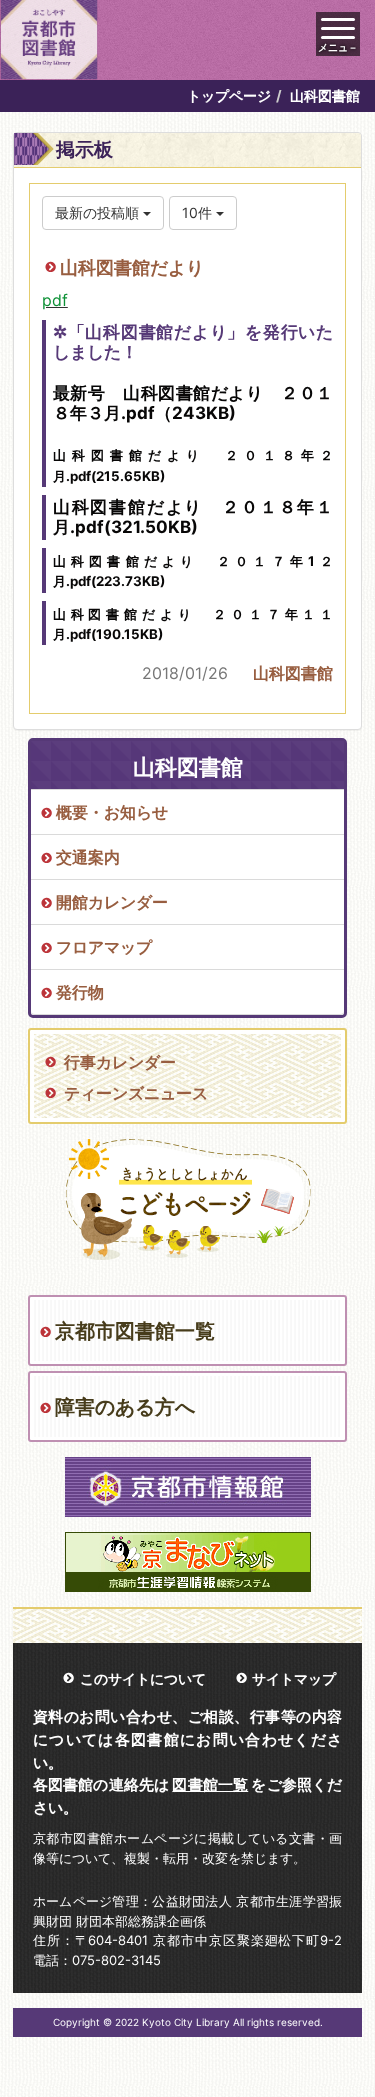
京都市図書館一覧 (135, 1331)
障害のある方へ (125, 1407)
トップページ (229, 95)
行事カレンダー (120, 1062)
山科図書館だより (132, 267)
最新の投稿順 (99, 212)
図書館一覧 (210, 1784)
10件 (199, 212)
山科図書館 (293, 673)
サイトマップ (294, 1678)
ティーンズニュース (136, 1093)
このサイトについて (143, 1678)
